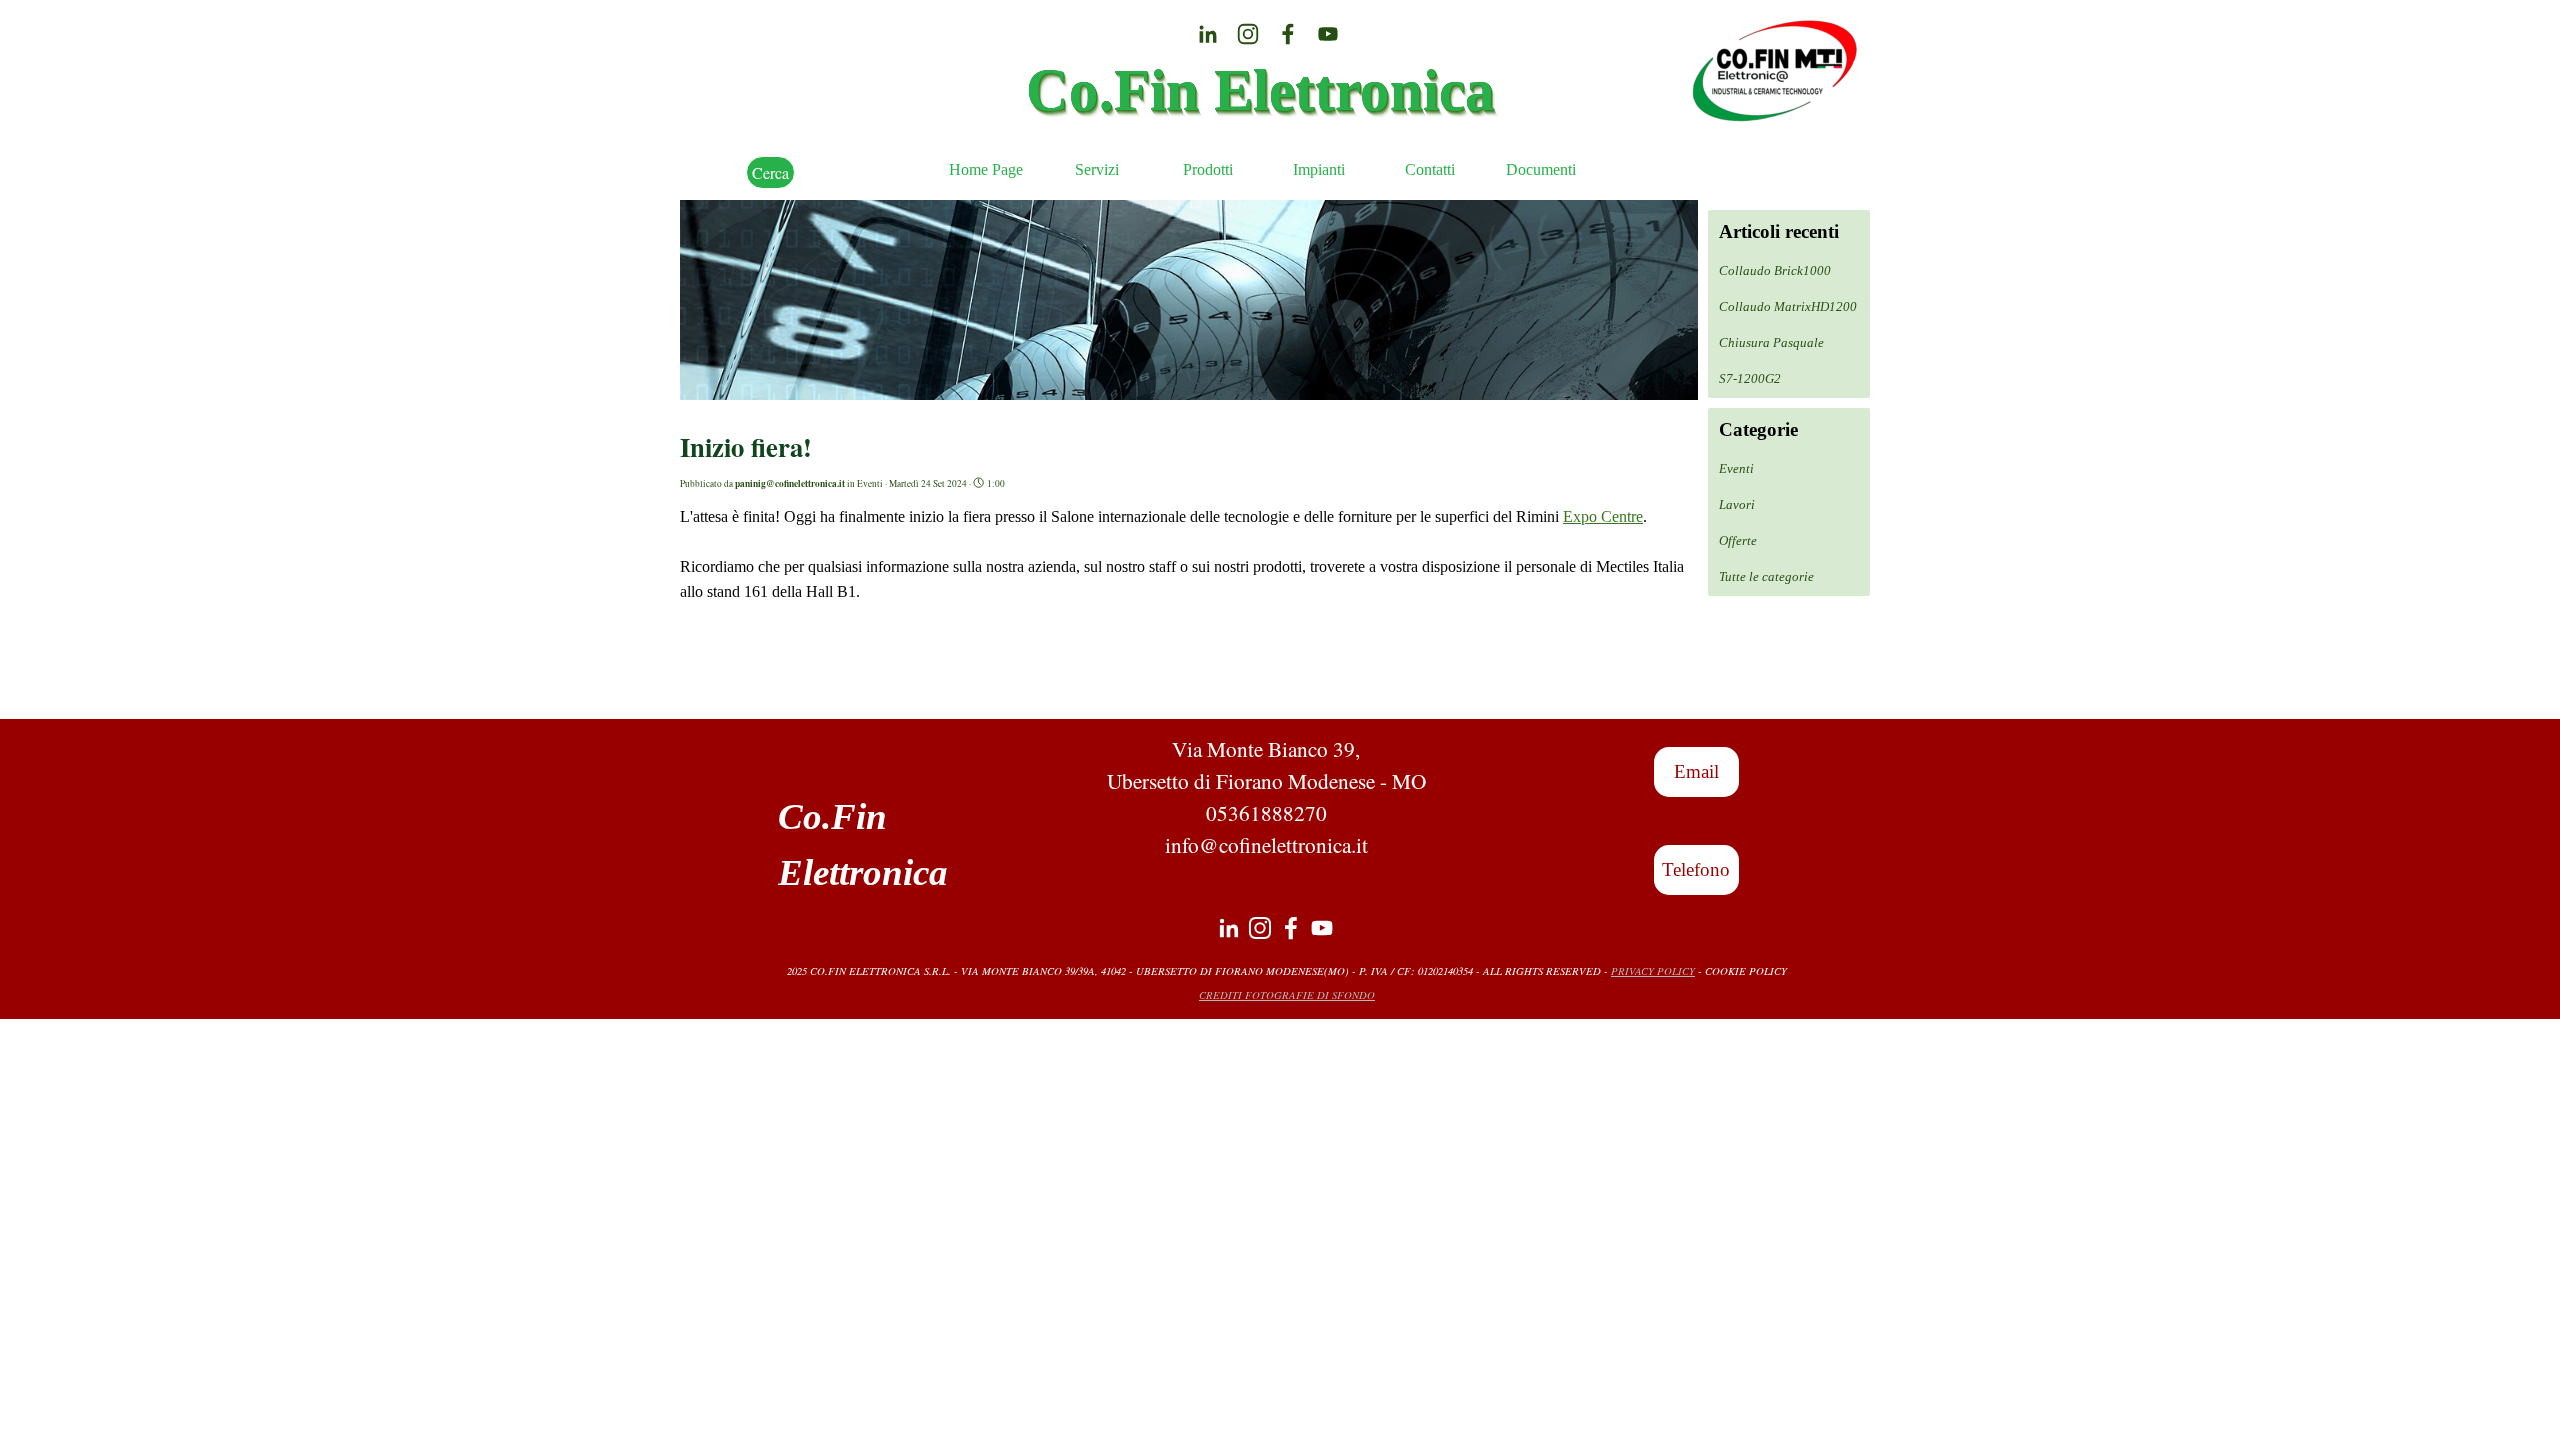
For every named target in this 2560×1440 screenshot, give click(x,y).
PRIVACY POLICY (1653, 971)
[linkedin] (1208, 34)
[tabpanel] (1266, 797)
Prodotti (1208, 169)
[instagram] (1248, 34)
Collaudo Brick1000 (1775, 270)
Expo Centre (1603, 516)
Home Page (986, 169)
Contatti (1430, 169)
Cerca (770, 172)
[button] (1696, 772)
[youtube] (1328, 34)
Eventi (1736, 468)
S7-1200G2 (1750, 378)
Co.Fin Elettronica (1260, 90)
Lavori (1737, 504)
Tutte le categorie (1766, 576)
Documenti (1541, 169)
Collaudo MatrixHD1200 (1788, 306)
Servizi (1097, 169)
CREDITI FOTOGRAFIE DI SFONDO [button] (1287, 995)
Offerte (1738, 540)
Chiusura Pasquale (1771, 342)
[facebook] (1288, 34)
